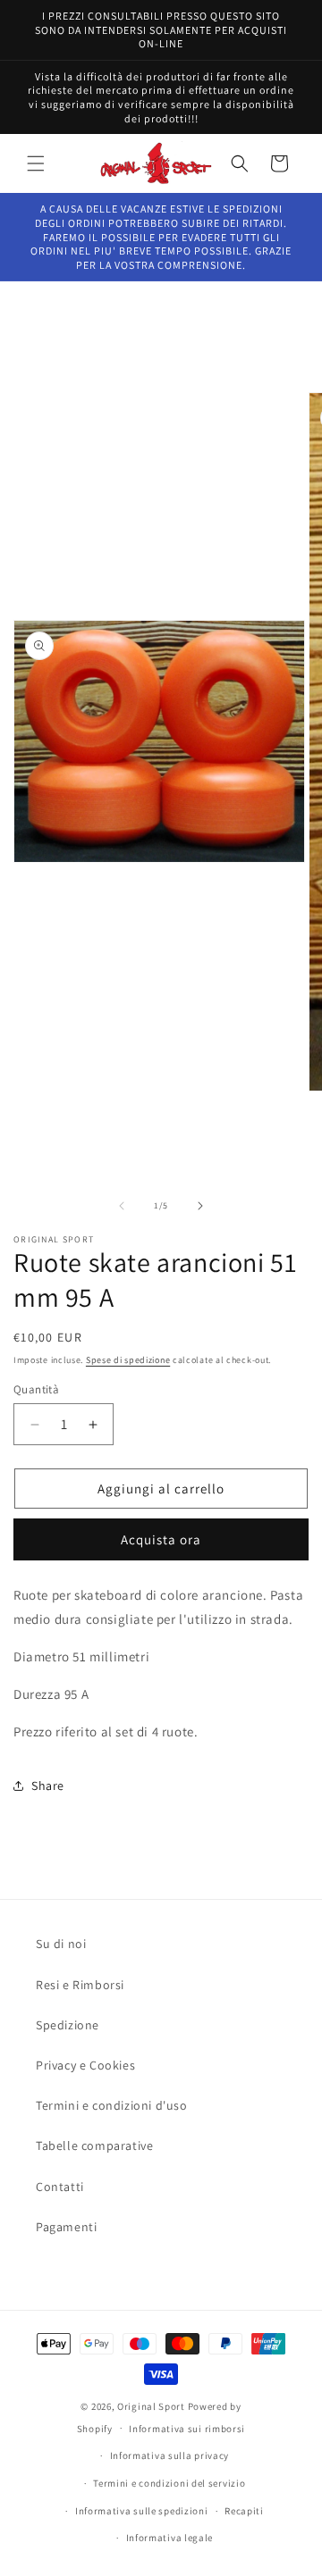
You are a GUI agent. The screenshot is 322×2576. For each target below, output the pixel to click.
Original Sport (151, 2406)
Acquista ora (161, 1539)
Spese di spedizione (128, 1360)
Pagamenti (66, 2227)
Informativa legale (170, 2538)
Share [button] (48, 1786)
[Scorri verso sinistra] (122, 1206)
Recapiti (244, 2511)
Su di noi (61, 1944)
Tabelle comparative (94, 2145)
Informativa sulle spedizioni (142, 2511)
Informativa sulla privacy (170, 2455)
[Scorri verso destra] (200, 1206)
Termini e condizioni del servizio (169, 2483)
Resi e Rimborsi (80, 1985)
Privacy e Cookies (85, 2065)
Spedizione (68, 2025)
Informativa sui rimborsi (187, 2429)
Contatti (60, 2187)
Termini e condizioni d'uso (112, 2105)
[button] (36, 163)
